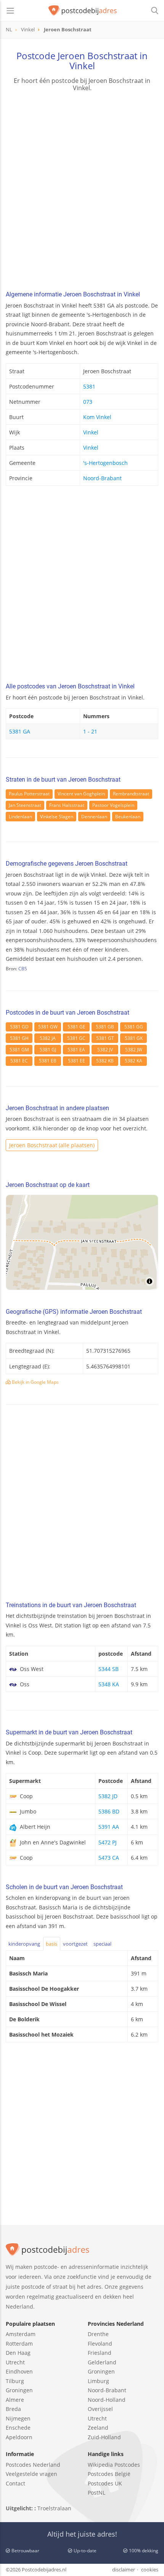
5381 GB (105, 1027)
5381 (89, 386)
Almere (15, 2400)
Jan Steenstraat (25, 805)
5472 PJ (108, 1842)
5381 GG (134, 1027)
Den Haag (18, 2353)
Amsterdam (21, 2334)
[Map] (82, 1242)
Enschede (18, 2428)
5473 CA (109, 1858)
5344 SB (109, 1669)
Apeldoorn (19, 2437)
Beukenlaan (128, 817)
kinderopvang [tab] (24, 1944)
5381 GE (76, 1027)
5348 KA (109, 1684)
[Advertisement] (82, 192)
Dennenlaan (94, 817)
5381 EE (76, 1061)
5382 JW (134, 1050)
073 (88, 402)
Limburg (98, 2381)
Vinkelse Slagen (57, 817)
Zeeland (98, 2428)
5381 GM (19, 1050)
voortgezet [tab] (75, 1944)
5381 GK (134, 1038)
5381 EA (76, 1050)
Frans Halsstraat (67, 805)
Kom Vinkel (97, 417)
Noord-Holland (107, 2400)
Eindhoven (19, 2371)
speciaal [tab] (102, 1944)
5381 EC (19, 1061)
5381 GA (20, 731)
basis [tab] (51, 1944)
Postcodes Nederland (33, 2465)
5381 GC (76, 1038)
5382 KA (133, 1061)
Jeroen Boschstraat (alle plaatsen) (52, 1145)
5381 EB (48, 1061)
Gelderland (102, 2362)
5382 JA (48, 1038)
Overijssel (100, 2409)
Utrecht (15, 2362)
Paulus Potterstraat (29, 794)
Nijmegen (18, 2418)
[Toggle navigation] (10, 11)
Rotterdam (19, 2344)
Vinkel (91, 432)
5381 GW (48, 1027)
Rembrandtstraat (131, 794)
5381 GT (105, 1038)
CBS (23, 969)
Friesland (100, 2353)
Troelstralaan (54, 2508)
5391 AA (109, 1827)
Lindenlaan (20, 817)
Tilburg (15, 2381)
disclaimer (124, 2570)
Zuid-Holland (104, 2437)
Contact (15, 2483)
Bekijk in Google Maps (35, 1382)
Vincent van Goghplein (81, 794)
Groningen (19, 2390)
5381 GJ (48, 1050)
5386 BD (109, 1811)
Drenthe (98, 2334)
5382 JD (108, 1796)
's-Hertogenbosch (105, 463)
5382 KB (105, 1061)
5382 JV (105, 1050)
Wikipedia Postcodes (114, 2465)
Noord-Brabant (102, 478)
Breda (13, 2409)
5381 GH (19, 1038)
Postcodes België (109, 2474)
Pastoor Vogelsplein (113, 805)
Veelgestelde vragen (31, 2474)
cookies (150, 2570)
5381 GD (19, 1027)
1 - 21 (90, 731)
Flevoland (100, 2344)
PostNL (96, 2493)
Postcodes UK (105, 2483)
